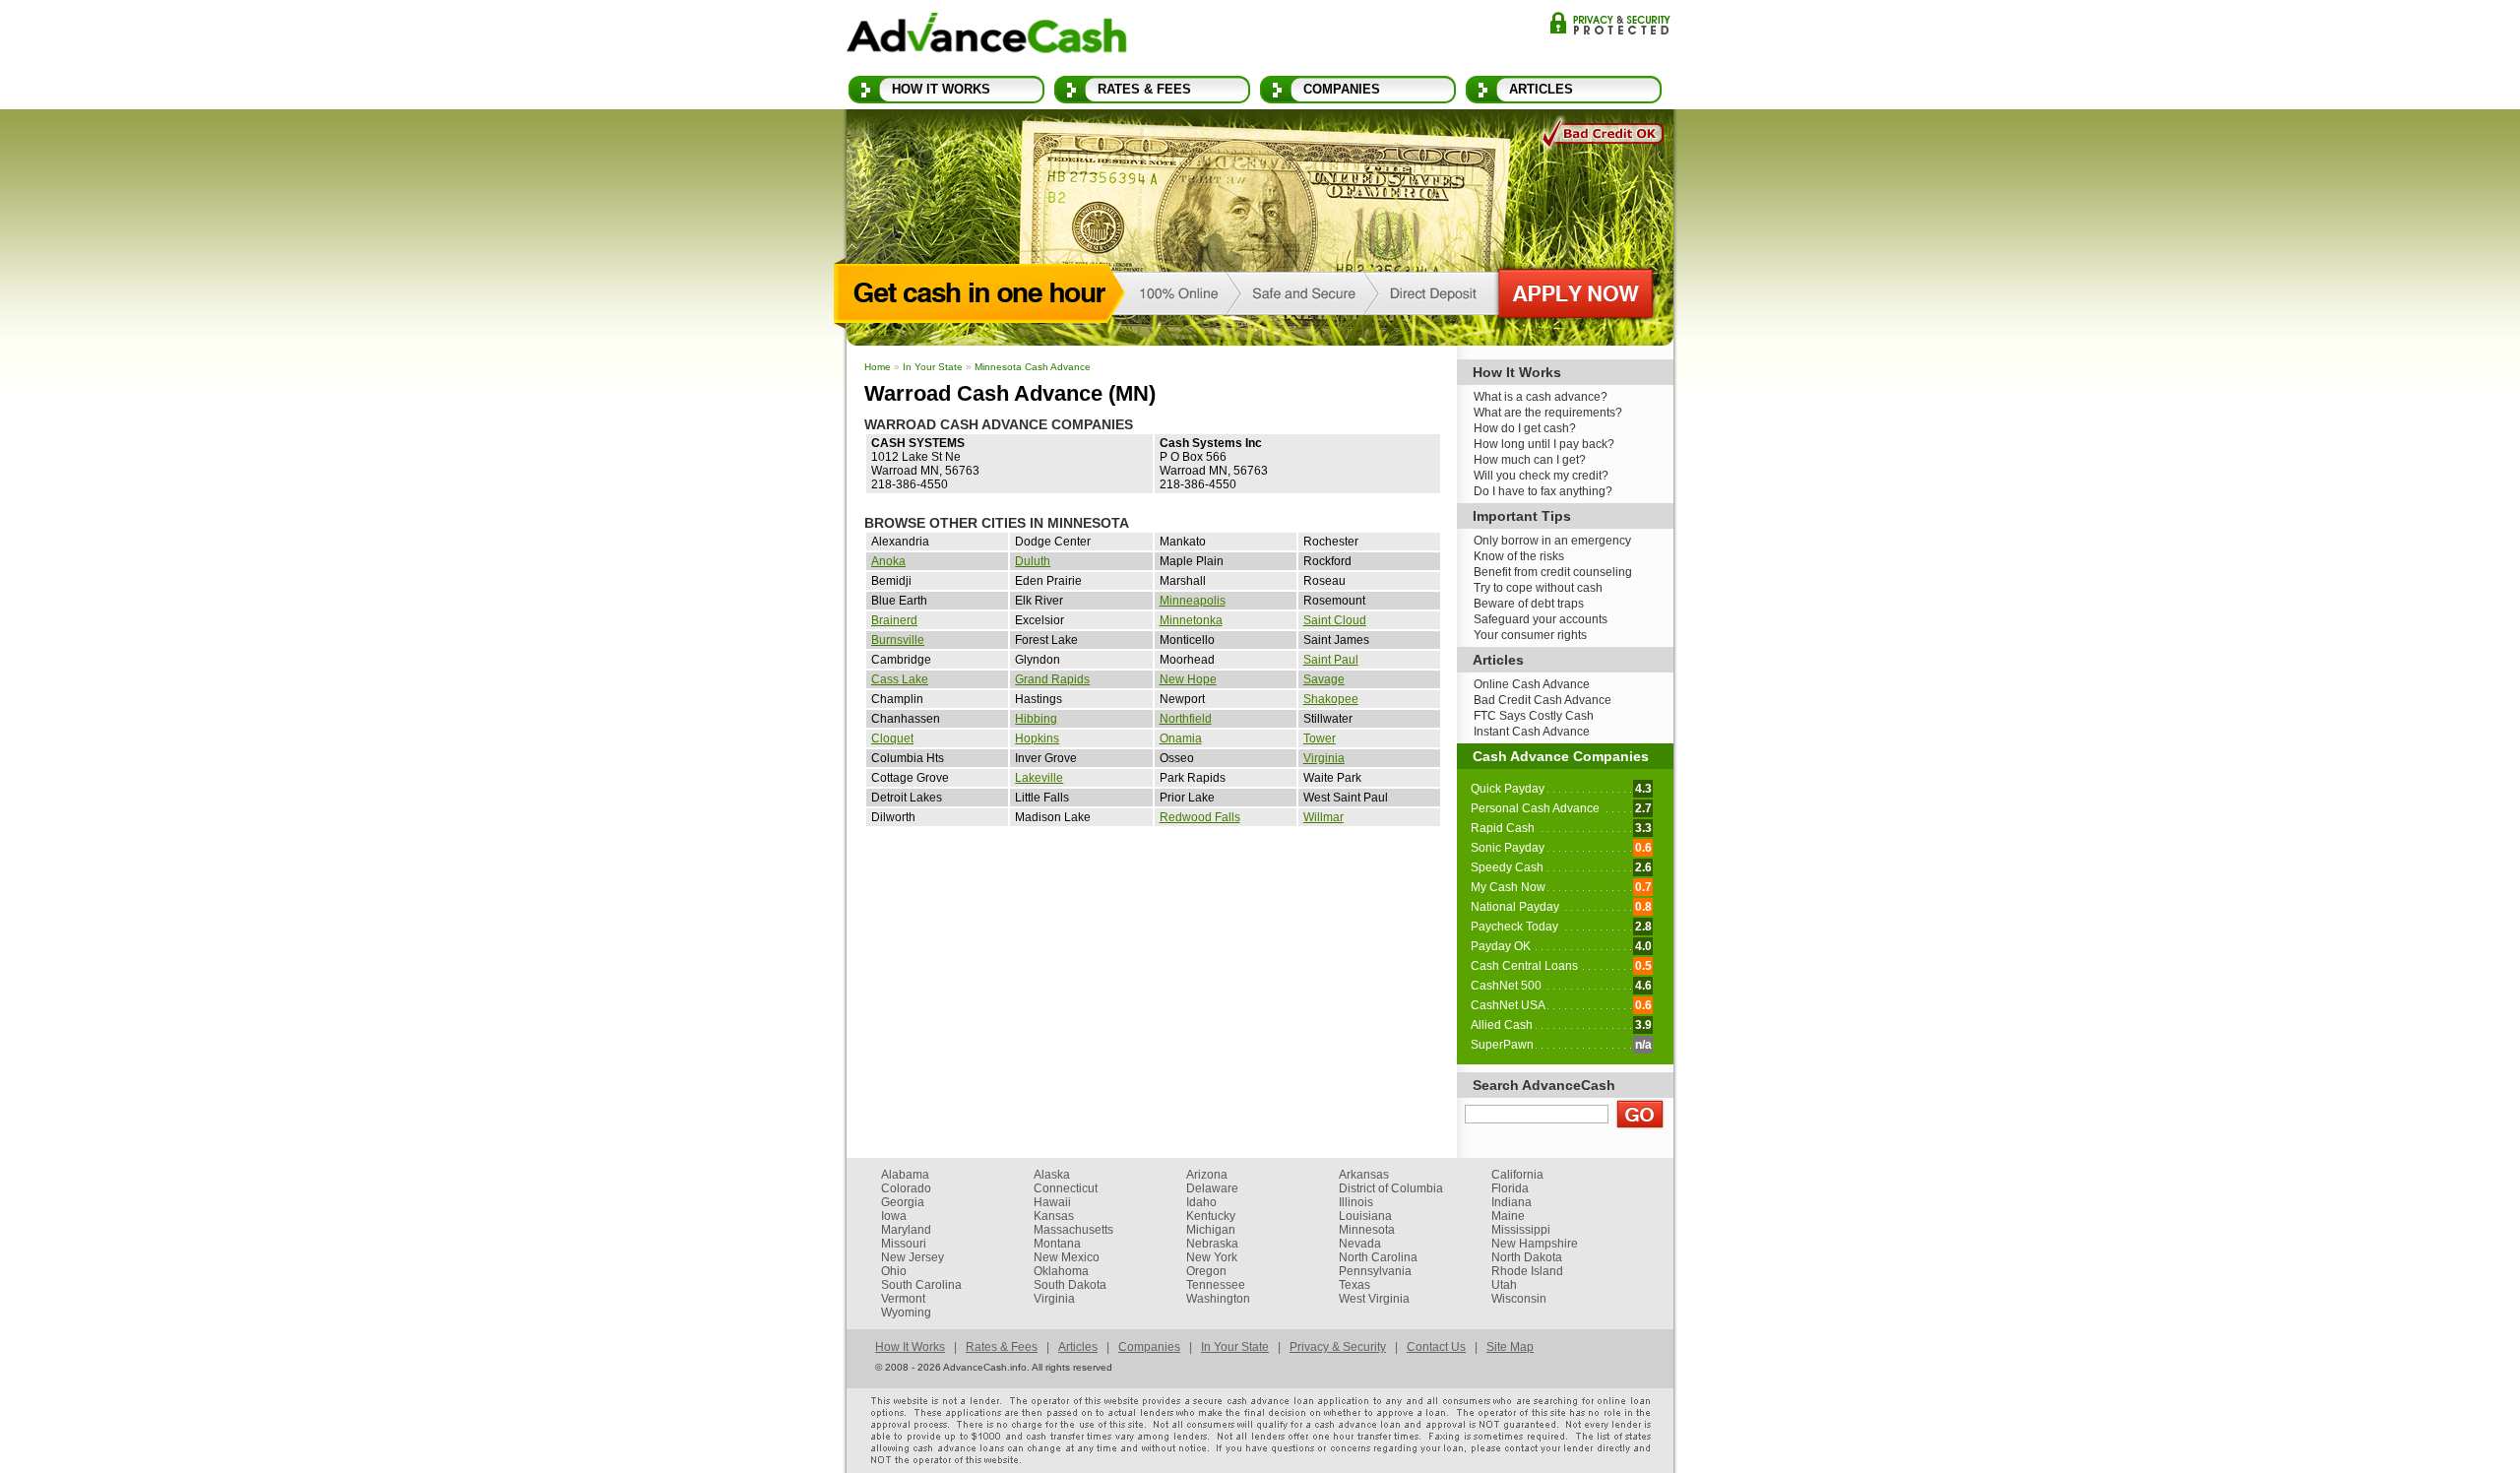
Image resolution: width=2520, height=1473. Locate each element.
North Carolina (1378, 1257)
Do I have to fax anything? (1543, 491)
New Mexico (1067, 1257)
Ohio (894, 1271)
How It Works (941, 89)
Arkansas (1364, 1175)
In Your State (933, 367)
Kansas (1054, 1216)
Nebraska (1212, 1244)
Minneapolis (1193, 601)
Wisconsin (1519, 1299)
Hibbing (1036, 719)
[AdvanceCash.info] (987, 36)
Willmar (1323, 817)
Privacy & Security (1610, 23)
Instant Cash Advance (1532, 732)
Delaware (1212, 1188)
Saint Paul (1331, 660)
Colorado (906, 1188)
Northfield (1186, 719)
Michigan (1211, 1230)
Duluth (1033, 561)
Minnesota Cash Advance (1033, 367)
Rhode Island (1527, 1271)
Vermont (903, 1299)
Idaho (1201, 1202)
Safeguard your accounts (1541, 619)
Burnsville (898, 640)
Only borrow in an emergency (1552, 541)
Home (878, 367)
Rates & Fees (1144, 89)
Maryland (906, 1230)
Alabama (905, 1175)
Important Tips (1522, 516)
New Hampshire (1535, 1244)
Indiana (1512, 1202)
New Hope (1188, 679)
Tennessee (1216, 1285)
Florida (1510, 1188)
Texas (1354, 1285)
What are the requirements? (1548, 413)
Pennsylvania (1375, 1271)
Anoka (888, 561)
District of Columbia (1391, 1188)
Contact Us (1436, 1347)
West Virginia (1374, 1299)
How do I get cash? (1525, 428)
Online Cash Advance (1532, 684)
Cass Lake (900, 679)
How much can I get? (1530, 460)
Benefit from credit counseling (1553, 572)
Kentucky (1211, 1216)
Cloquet (892, 738)
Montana (1057, 1244)
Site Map (1510, 1347)
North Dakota (1527, 1257)
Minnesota (1367, 1230)
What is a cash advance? (1541, 397)
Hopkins (1037, 738)
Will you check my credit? (1541, 476)
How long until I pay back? (1544, 444)
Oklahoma (1061, 1271)
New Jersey (913, 1257)
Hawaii (1052, 1202)
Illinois (1356, 1202)
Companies (1342, 89)
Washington (1218, 1299)
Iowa (894, 1216)
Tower (1320, 738)
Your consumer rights (1530, 635)
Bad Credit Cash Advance (1543, 700)
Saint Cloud (1335, 620)
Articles (1541, 89)
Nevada (1360, 1244)
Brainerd (894, 620)
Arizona (1207, 1175)
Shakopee (1331, 699)
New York (1212, 1257)
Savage (1324, 679)
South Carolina (921, 1285)
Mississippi (1521, 1230)
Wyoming (906, 1313)
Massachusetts (1073, 1230)
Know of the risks (1519, 556)
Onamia (1181, 738)
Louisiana (1365, 1216)
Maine (1508, 1216)
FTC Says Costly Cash (1534, 716)
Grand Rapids (1052, 679)
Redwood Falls (1200, 817)
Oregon (1206, 1271)
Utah (1504, 1285)
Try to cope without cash (1538, 588)
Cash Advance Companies (1561, 756)
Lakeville (1039, 778)
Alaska (1052, 1175)
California (1517, 1175)
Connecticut (1066, 1188)
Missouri (904, 1244)
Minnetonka (1191, 620)
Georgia (903, 1202)
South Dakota (1070, 1285)
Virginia (1324, 758)
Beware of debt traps (1529, 604)
